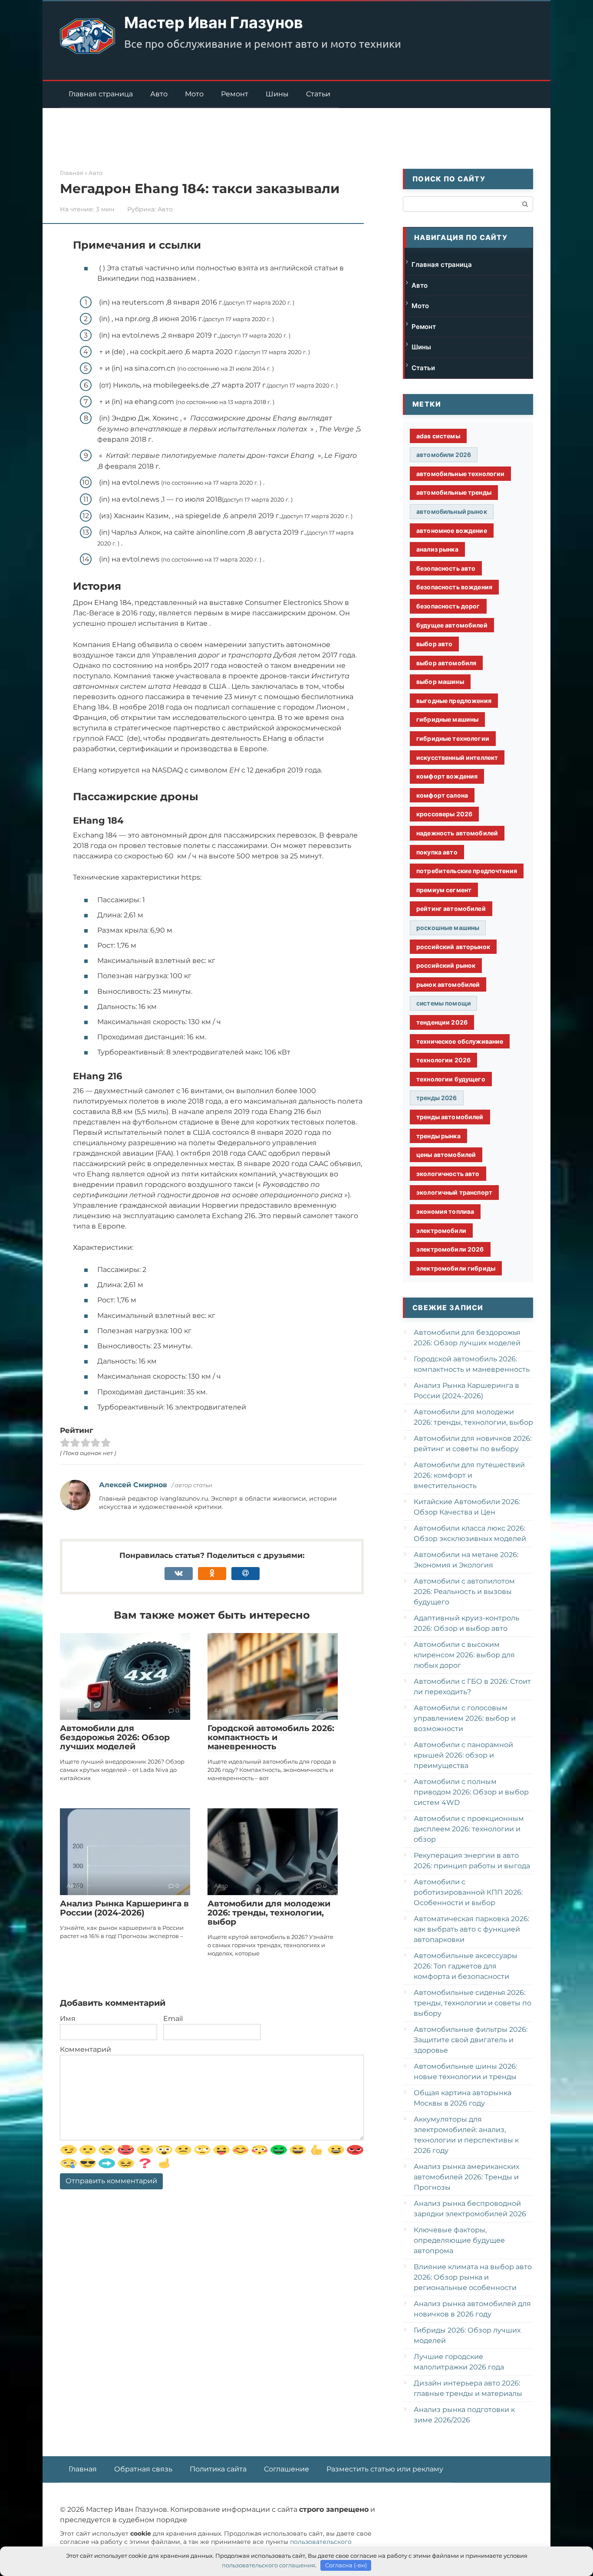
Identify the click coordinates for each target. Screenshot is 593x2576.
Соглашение (287, 2469)
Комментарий (86, 2049)
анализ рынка (437, 549)
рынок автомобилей (448, 984)
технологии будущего (451, 1079)
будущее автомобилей (452, 625)
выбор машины (440, 682)
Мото (194, 94)
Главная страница (101, 94)
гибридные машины (447, 719)
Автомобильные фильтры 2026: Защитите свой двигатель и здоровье (471, 2040)
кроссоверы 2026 (444, 814)
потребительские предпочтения (467, 871)
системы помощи (443, 1003)
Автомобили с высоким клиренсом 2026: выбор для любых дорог (464, 1655)
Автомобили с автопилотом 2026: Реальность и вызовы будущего (464, 1592)
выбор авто (434, 644)
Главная (83, 2469)
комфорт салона (442, 795)
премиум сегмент (444, 890)
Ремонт (235, 94)
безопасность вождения (454, 587)
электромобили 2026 (450, 1249)
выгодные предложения (454, 701)
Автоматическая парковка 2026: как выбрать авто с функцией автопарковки (471, 1929)
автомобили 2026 (444, 455)
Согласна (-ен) (346, 2565)
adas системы (438, 436)
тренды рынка (438, 1136)
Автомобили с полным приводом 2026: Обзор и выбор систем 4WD (471, 1792)
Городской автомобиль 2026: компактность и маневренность (271, 1737)
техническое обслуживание (460, 1041)
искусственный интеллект (457, 757)
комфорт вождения (447, 776)
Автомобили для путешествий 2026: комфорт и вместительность (469, 1475)
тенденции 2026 (442, 1022)
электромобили (441, 1230)
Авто (159, 94)
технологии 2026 (443, 1060)
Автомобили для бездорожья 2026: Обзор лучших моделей (115, 1737)
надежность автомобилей (457, 833)
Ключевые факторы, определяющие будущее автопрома (459, 2240)
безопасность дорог (448, 606)
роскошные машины (448, 928)
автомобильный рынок (452, 511)
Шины (277, 94)
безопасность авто (446, 568)
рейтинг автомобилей (451, 908)
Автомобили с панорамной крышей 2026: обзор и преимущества (463, 1755)
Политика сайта (218, 2469)
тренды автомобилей (450, 1117)
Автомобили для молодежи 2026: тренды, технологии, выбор (269, 1913)
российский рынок (446, 965)
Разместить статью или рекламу (385, 2469)
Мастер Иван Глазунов (214, 23)
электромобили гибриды (456, 1268)
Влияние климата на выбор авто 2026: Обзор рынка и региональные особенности (473, 2277)
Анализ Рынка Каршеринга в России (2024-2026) (124, 1908)
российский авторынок (453, 947)
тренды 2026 (437, 1098)
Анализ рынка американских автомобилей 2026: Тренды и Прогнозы (466, 2177)
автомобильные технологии (460, 474)
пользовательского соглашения (268, 2565)
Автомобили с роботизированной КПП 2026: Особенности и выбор (468, 1892)
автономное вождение (452, 531)
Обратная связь (143, 2469)
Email (173, 2019)
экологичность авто (448, 1174)
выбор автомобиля (446, 663)
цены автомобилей (446, 1155)
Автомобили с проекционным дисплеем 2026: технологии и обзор (469, 1829)
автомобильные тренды (454, 492)
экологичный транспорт (454, 1192)
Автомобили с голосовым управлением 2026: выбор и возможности (465, 1718)
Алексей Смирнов (133, 1485)
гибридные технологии (453, 738)
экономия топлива (445, 1211)
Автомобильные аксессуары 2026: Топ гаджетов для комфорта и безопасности (466, 1966)
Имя (68, 2019)
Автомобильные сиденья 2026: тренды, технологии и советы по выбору (473, 2003)
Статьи (318, 94)
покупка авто (437, 852)
